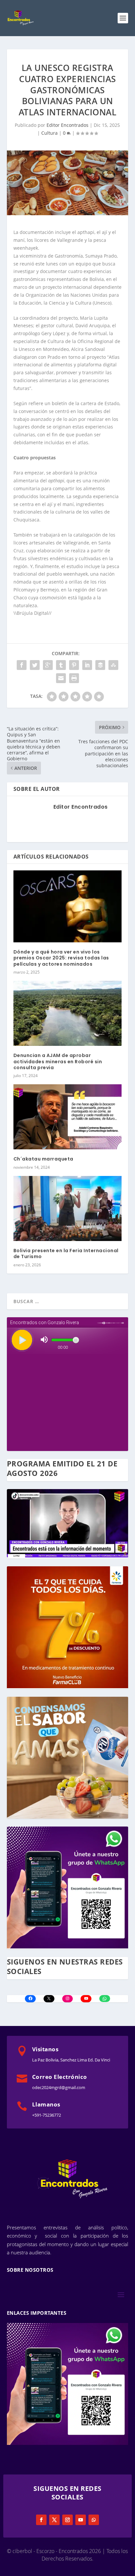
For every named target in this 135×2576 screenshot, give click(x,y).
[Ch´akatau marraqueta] (68, 1117)
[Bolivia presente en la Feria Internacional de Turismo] (68, 1208)
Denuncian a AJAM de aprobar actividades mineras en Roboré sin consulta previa (58, 1061)
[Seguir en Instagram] (67, 2520)
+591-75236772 (47, 2115)
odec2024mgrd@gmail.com (59, 2087)
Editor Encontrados (67, 125)
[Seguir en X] (54, 2520)
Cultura (49, 133)
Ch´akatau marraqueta (43, 1159)
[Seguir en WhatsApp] (94, 2520)
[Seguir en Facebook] (41, 2520)
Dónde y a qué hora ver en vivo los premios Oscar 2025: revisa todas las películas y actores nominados (61, 958)
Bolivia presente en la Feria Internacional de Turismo (66, 1253)
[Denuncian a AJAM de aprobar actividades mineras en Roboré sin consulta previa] (68, 1013)
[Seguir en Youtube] (81, 2520)
